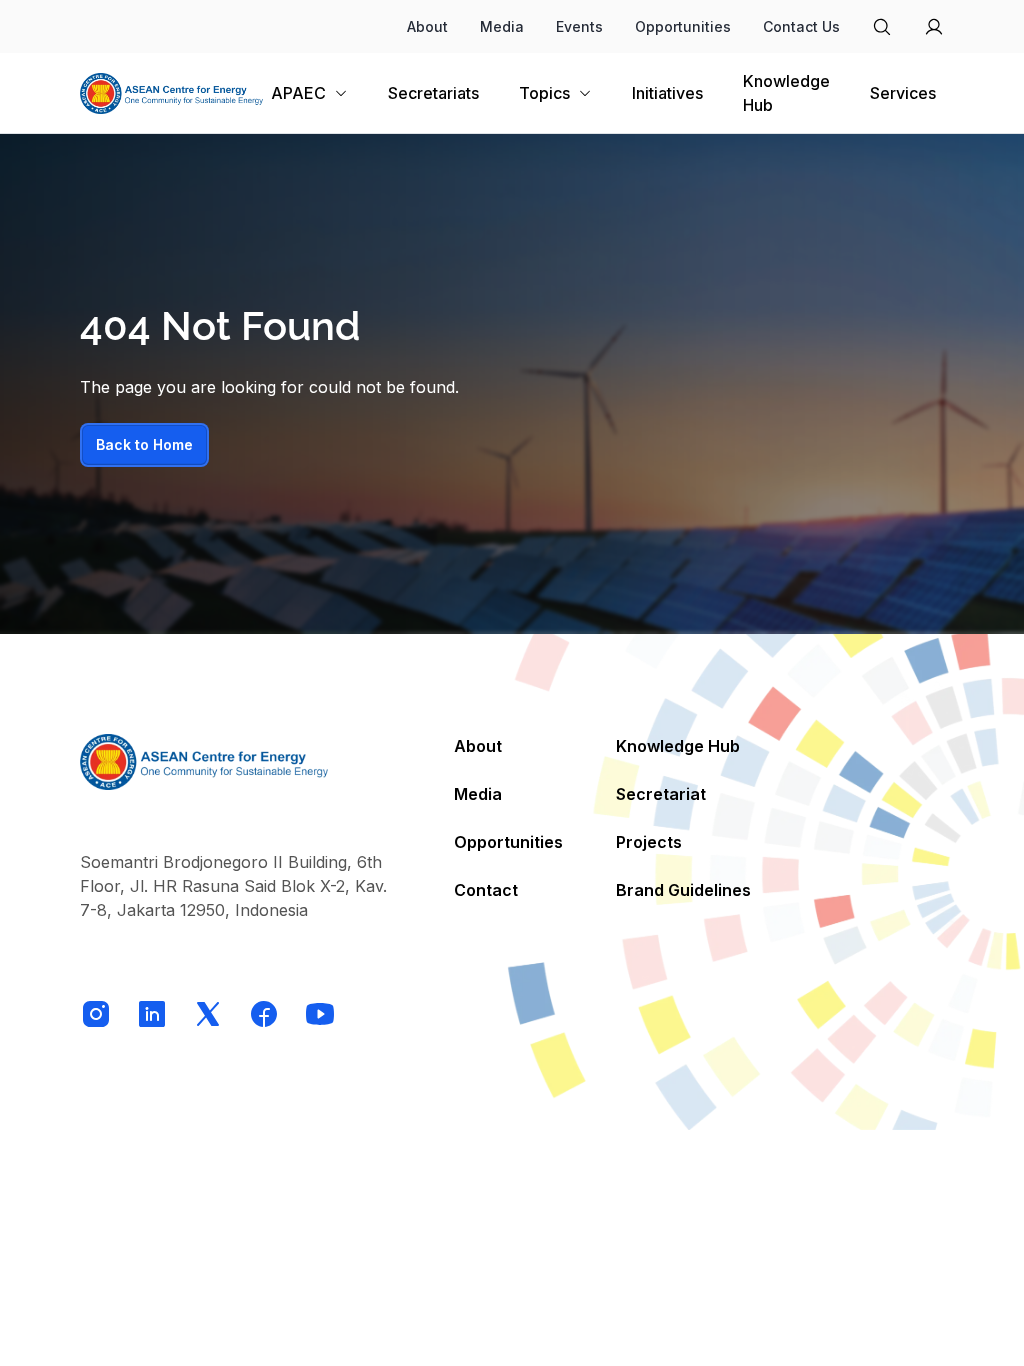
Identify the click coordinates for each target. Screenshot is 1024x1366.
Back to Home (144, 444)
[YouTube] (320, 1014)
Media (502, 26)
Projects (649, 842)
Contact (486, 890)
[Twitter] (208, 1014)
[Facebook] (264, 1014)
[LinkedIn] (152, 1014)
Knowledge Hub (678, 746)
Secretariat (661, 794)
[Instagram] (96, 1014)
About (427, 26)
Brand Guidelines (683, 890)
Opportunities (683, 26)
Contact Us (801, 26)
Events (579, 26)
